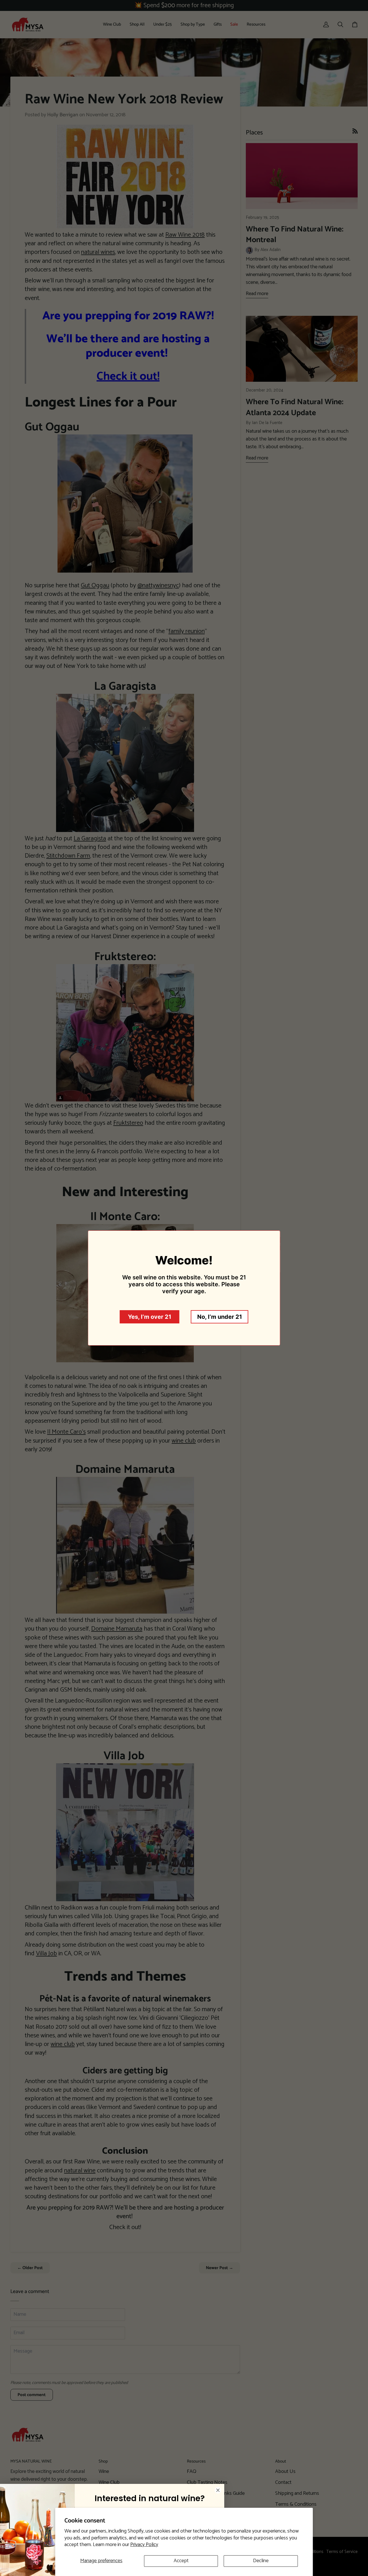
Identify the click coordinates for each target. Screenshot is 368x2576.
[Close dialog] (218, 2490)
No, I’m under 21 (220, 1317)
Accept (181, 2561)
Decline (261, 2561)
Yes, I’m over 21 (150, 1317)
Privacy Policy (144, 2545)
